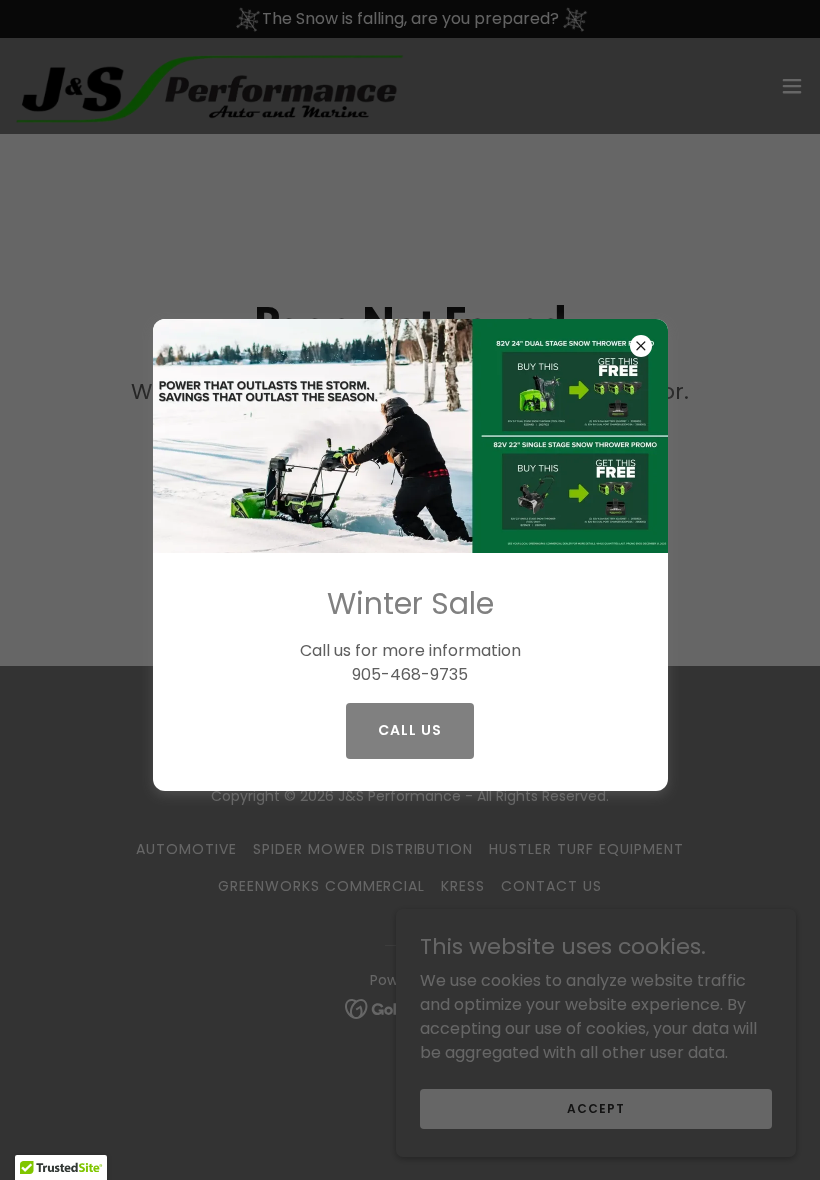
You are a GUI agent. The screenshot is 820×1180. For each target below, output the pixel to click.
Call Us (410, 730)
